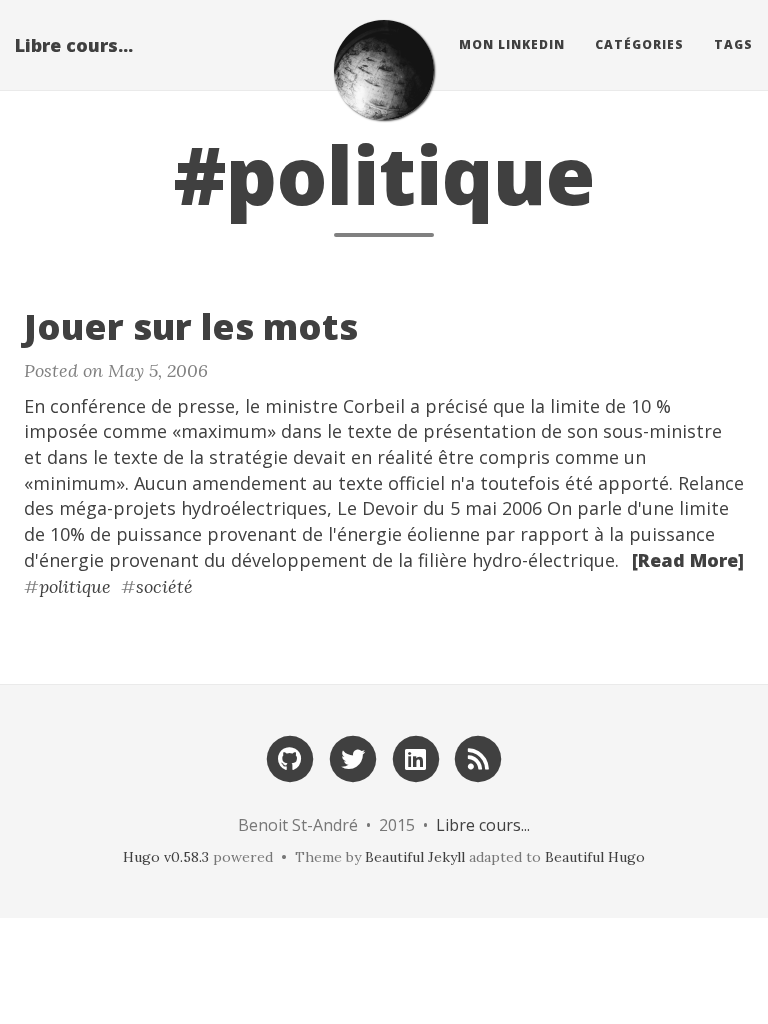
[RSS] (478, 757)
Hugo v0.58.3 (166, 857)
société (164, 586)
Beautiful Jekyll (415, 857)
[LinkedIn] (416, 757)
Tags (733, 44)
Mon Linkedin (512, 44)
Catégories (639, 44)
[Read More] (688, 560)
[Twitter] (353, 757)
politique (75, 586)
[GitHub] (290, 757)
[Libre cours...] (384, 70)
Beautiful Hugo (595, 857)
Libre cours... (74, 45)
